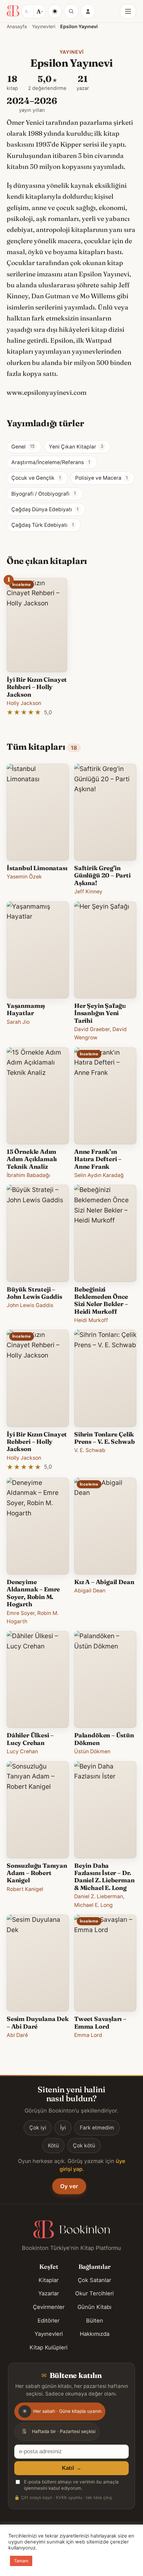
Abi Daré (17, 2035)
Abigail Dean (90, 1591)
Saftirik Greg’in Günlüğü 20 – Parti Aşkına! (102, 875)
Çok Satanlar (94, 2280)
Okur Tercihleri (94, 2293)
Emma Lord (88, 2035)
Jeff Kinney (88, 892)
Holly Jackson (24, 703)
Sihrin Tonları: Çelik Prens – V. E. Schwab (104, 1438)
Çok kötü (84, 2146)
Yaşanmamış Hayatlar (26, 1009)
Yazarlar (49, 2293)
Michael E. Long (93, 1905)
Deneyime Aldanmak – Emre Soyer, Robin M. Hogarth (33, 1593)
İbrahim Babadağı (28, 1175)
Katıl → (72, 2468)
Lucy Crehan (22, 1751)
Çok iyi (38, 2128)
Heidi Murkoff (91, 1320)
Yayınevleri (44, 26)
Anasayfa (17, 26)
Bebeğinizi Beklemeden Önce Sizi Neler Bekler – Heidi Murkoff (101, 1300)
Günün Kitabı (94, 2307)
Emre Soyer (21, 1613)
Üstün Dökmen (92, 1751)
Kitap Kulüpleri (49, 2347)
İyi (63, 2128)
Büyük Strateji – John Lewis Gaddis (34, 1293)
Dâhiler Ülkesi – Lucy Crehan (30, 1739)
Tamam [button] (21, 2561)
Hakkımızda (95, 2334)
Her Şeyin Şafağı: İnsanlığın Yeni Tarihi (100, 1013)
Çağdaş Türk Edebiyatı (43, 525)
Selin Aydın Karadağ (99, 1175)
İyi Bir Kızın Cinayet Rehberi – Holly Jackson (37, 687)
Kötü (53, 2146)
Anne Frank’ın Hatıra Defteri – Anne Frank (98, 1159)
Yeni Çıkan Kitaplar (76, 447)
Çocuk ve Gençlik (36, 478)
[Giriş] (88, 11)
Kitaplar (49, 2280)
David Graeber (92, 1029)
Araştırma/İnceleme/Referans (51, 462)
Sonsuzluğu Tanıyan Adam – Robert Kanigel (37, 1873)
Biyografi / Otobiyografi (44, 494)
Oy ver (69, 2186)
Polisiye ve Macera (101, 478)
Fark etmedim (97, 2128)
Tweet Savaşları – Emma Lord (100, 2022)
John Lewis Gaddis (30, 1305)
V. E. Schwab (90, 1450)
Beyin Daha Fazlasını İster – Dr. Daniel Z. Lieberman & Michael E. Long (104, 1877)
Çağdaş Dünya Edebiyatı (45, 509)
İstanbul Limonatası (37, 868)
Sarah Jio (18, 1022)
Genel (23, 447)
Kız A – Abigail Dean (104, 1582)
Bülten (95, 2321)
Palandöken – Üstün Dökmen (104, 1739)
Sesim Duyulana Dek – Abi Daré (38, 2022)
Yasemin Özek (24, 877)
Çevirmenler (49, 2307)
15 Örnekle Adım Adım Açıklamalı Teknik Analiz (32, 1159)
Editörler (49, 2321)
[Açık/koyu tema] (55, 11)
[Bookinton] (13, 11)
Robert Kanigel (25, 1889)
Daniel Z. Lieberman (99, 1896)
